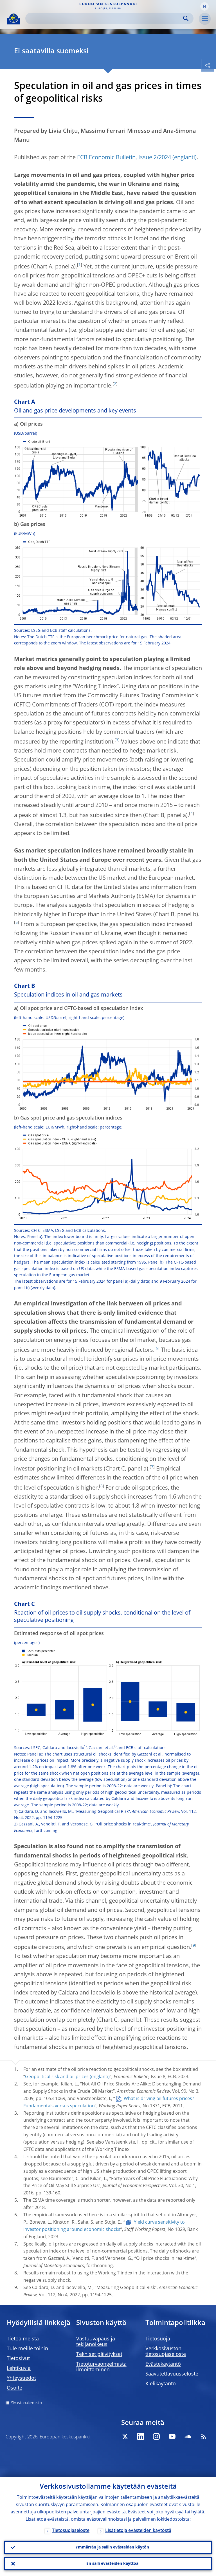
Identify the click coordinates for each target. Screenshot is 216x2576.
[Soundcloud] (188, 2436)
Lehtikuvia (19, 2368)
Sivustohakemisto (26, 2403)
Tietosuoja (158, 2339)
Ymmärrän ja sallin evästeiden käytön (112, 2547)
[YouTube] (172, 2436)
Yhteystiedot (21, 2378)
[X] (125, 2436)
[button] (204, 6)
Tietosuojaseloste (71, 2531)
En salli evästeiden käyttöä (112, 2564)
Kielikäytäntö (161, 2384)
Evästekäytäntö (163, 2364)
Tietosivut (18, 2359)
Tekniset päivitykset (99, 2354)
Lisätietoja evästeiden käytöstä (138, 2531)
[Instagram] (156, 2436)
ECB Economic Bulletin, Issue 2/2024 (124, 158)
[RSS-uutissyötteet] (204, 2436)
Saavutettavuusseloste (172, 2374)
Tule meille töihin (27, 2349)
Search (186, 18)
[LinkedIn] (141, 2436)
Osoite (14, 2388)
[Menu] (205, 19)
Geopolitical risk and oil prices (57, 2077)
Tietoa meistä (23, 2339)
